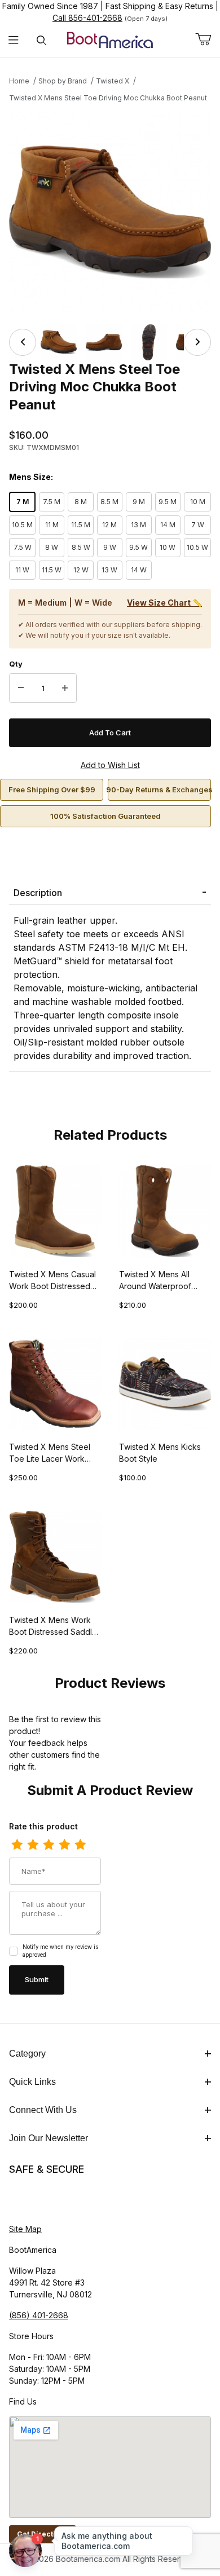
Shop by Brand (63, 81)
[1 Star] (17, 1845)
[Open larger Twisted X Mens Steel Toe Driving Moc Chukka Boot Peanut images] (110, 212)
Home (19, 81)
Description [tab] (38, 893)
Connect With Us (43, 2110)
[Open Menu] (14, 40)
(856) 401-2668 (39, 2315)
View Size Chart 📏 (164, 603)
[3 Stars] (49, 1845)
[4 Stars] (64, 1845)
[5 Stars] (80, 1845)
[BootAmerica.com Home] (110, 39)
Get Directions (43, 2534)
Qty (16, 664)
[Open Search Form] (41, 40)
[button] (59, 342)
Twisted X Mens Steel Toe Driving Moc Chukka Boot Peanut (108, 98)
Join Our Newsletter (49, 2138)
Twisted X (113, 81)
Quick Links (32, 2082)
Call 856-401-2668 (87, 18)
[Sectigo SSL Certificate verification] (41, 2200)
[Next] (197, 342)
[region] (110, 342)
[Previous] (23, 342)
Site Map (25, 2229)
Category (27, 2054)
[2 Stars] (33, 1845)
